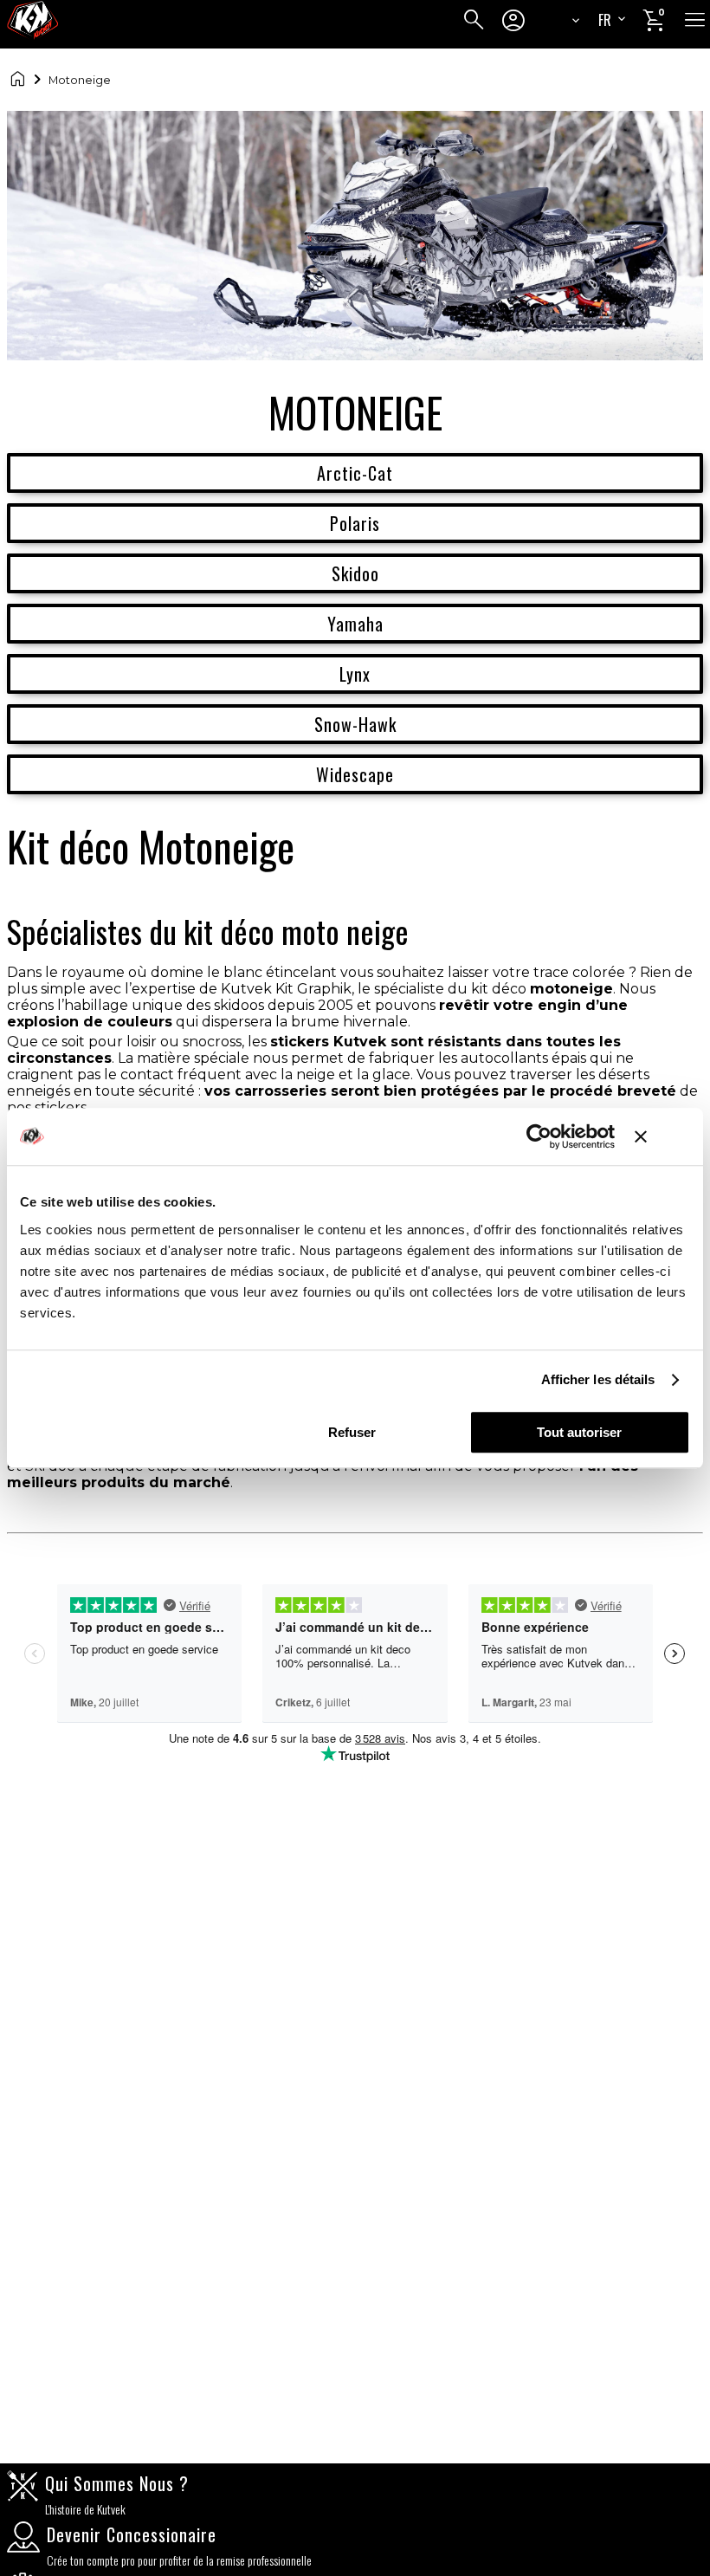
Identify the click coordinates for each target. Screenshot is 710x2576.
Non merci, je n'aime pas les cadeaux (355, 1530)
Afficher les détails (598, 1379)
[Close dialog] (573, 1032)
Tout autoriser (579, 1432)
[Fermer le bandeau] (662, 1136)
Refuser (352, 1432)
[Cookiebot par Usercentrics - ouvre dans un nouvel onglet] (539, 1136)
